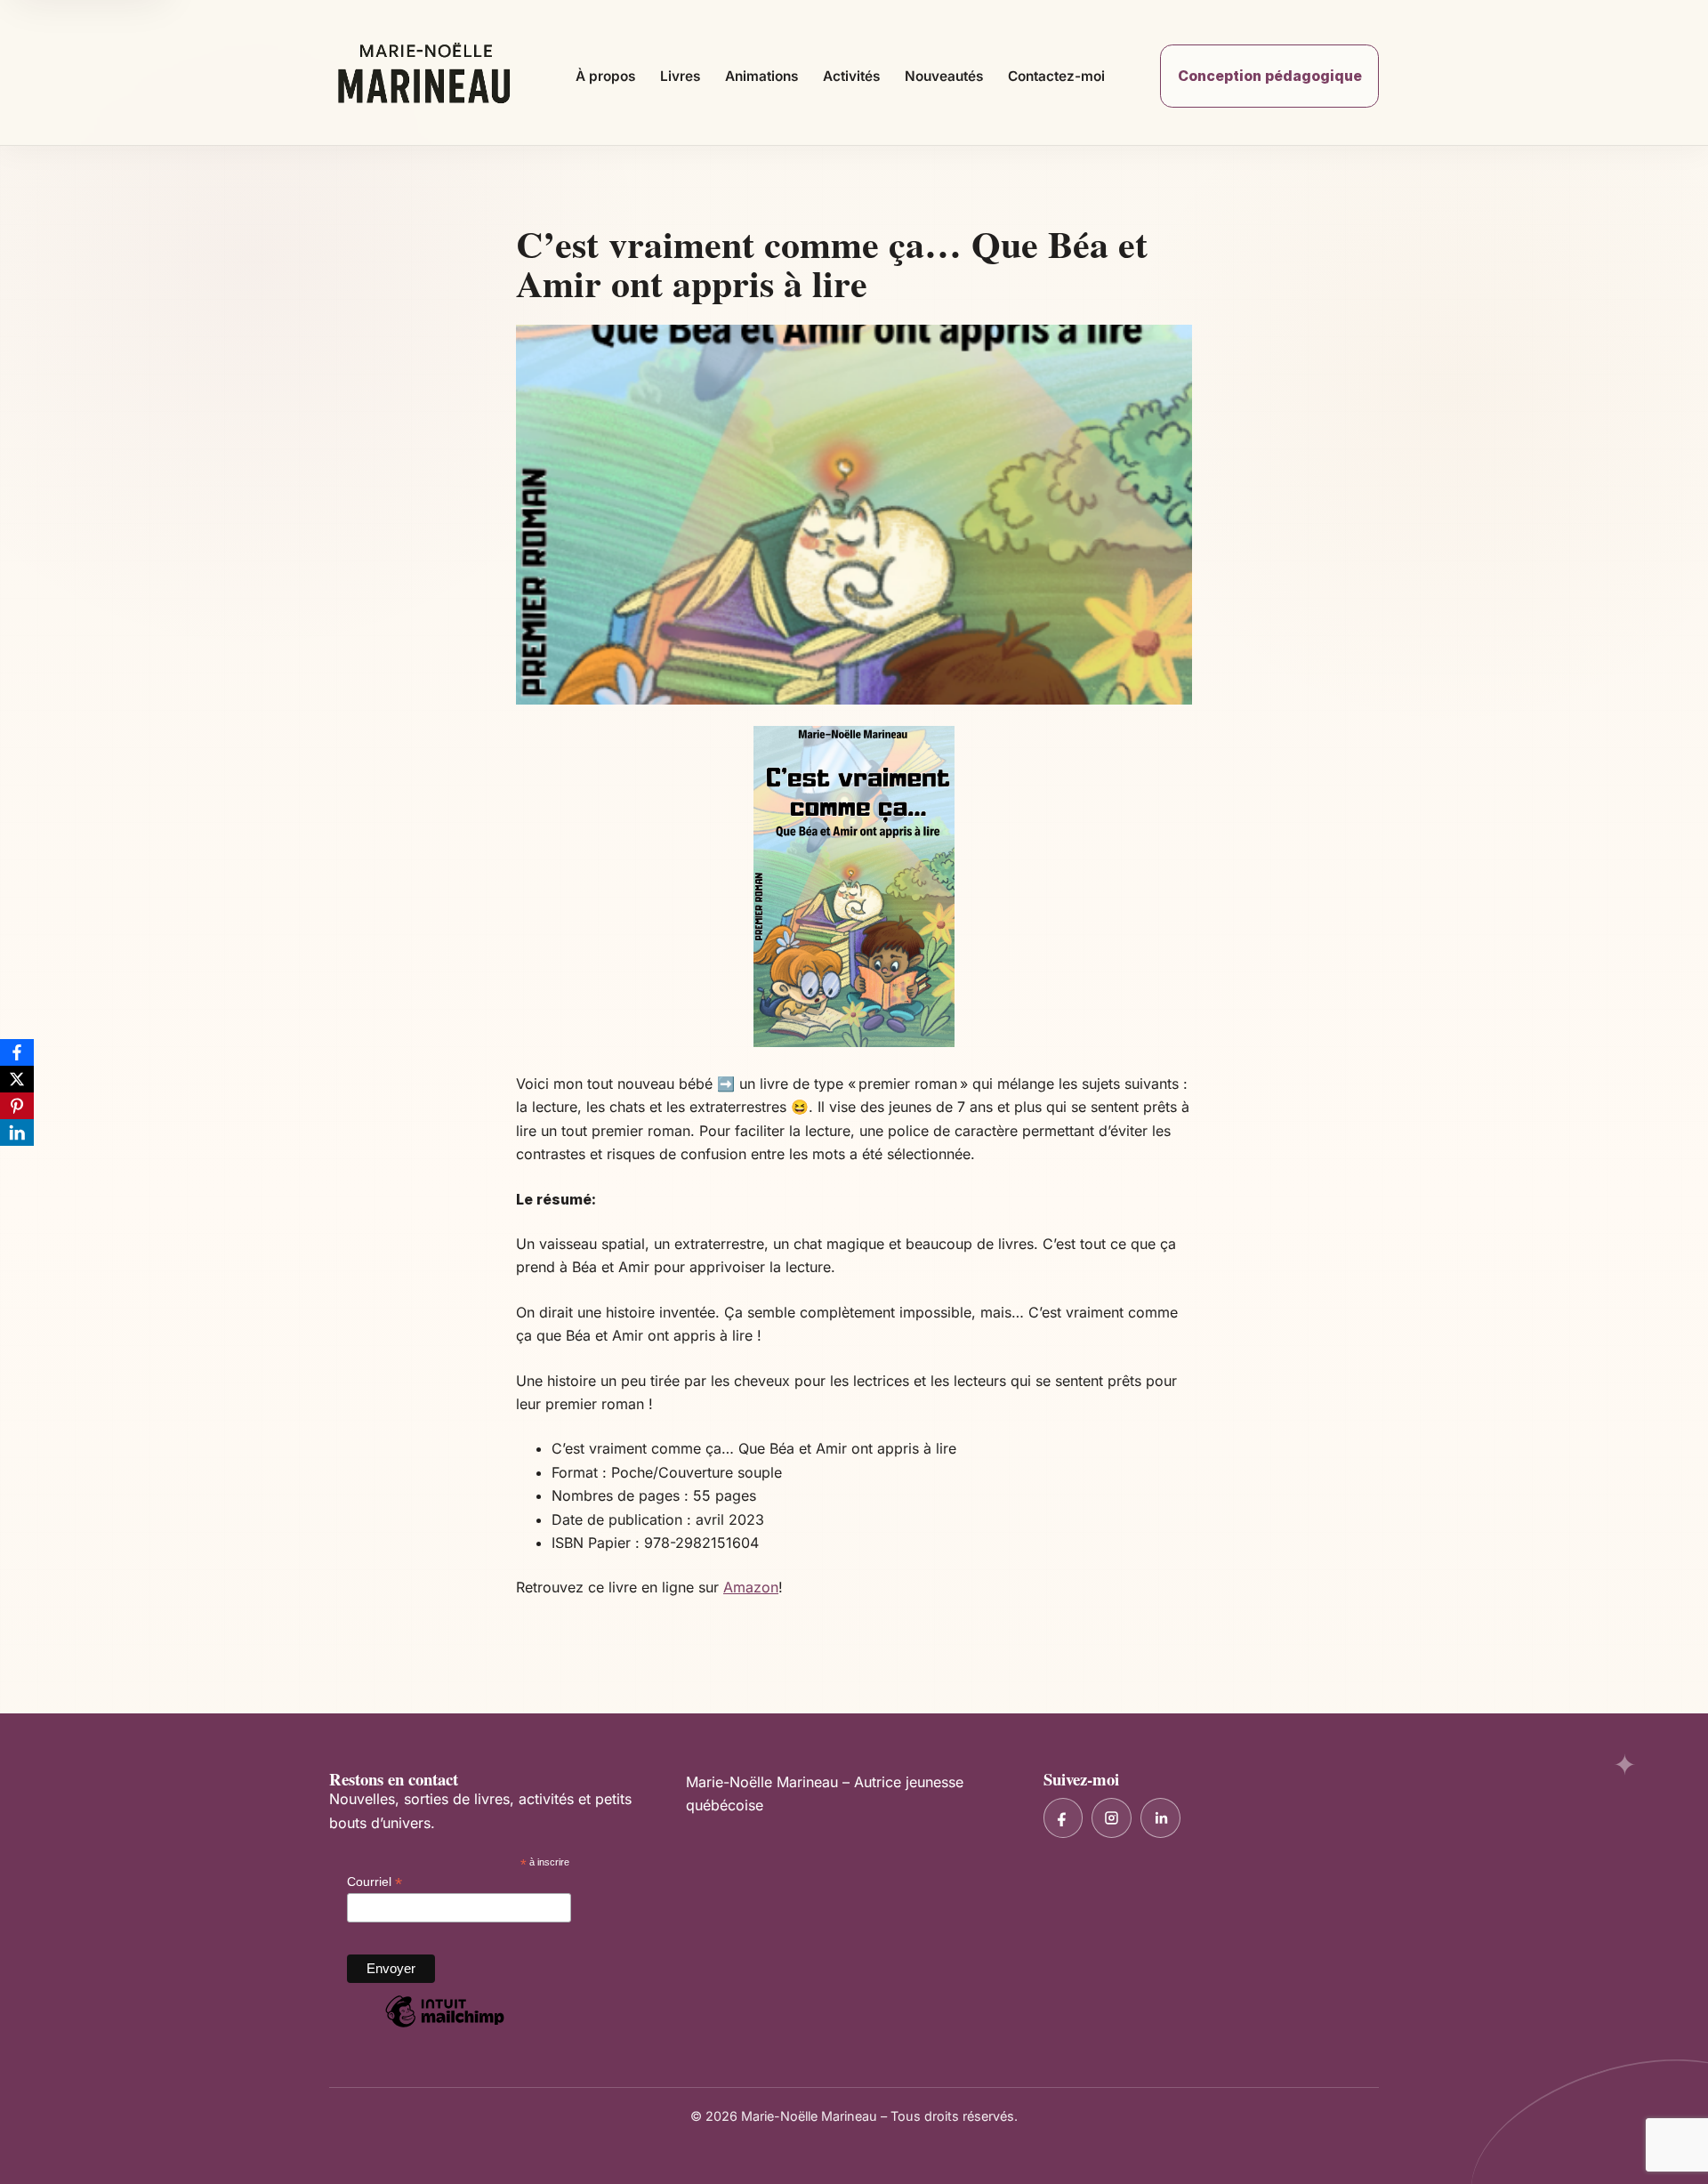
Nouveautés (944, 76)
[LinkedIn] (17, 1132)
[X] (17, 1079)
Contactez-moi (1056, 76)
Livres (680, 76)
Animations (761, 76)
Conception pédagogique (1270, 76)
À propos (605, 76)
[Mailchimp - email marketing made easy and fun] (445, 2027)
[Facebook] (17, 1052)
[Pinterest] (17, 1106)
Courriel (375, 1882)
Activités (851, 76)
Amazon (751, 1587)
